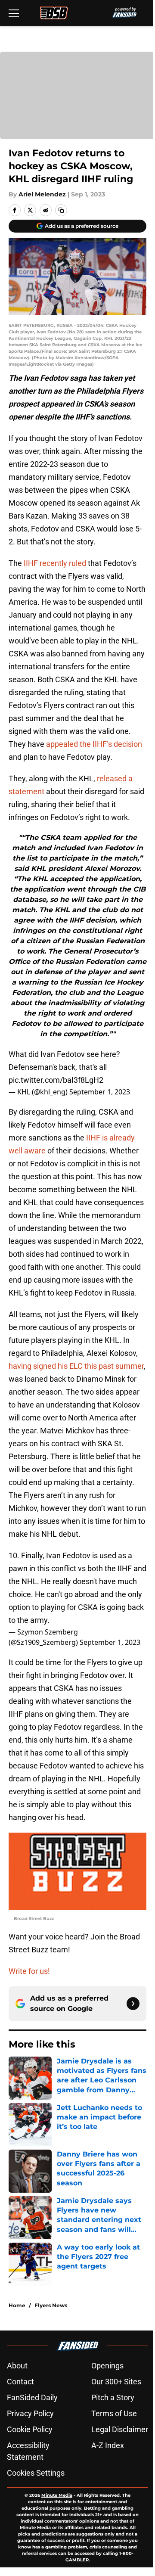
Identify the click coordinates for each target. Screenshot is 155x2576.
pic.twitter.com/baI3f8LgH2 (56, 1080)
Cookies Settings (36, 2473)
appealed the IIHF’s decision (94, 744)
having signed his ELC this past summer (76, 1366)
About (17, 2366)
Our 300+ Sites (116, 2382)
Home (17, 2305)
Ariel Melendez (42, 194)
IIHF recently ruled (55, 563)
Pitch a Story (113, 2397)
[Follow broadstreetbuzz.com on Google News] (133, 2004)
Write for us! (29, 1971)
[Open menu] (14, 13)
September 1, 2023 (100, 1092)
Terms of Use (114, 2413)
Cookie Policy (30, 2429)
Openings (107, 2366)
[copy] (61, 210)
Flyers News (51, 2305)
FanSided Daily (32, 2397)
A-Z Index (108, 2445)
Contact (20, 2382)
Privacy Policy (30, 2413)
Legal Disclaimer (120, 2429)
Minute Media (57, 2495)
